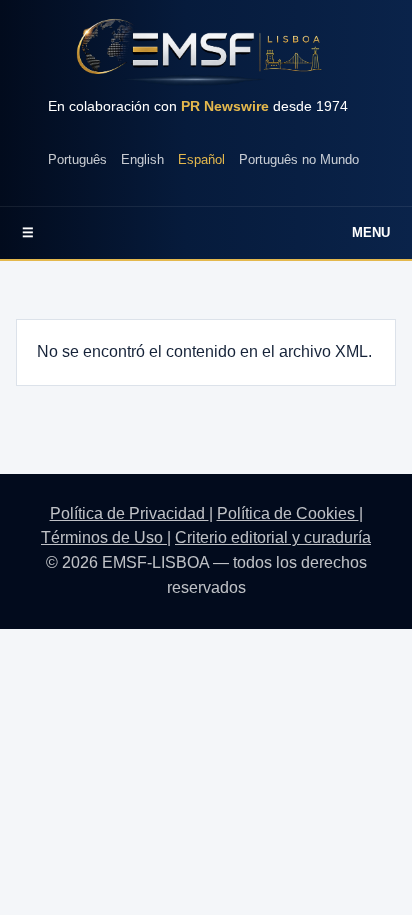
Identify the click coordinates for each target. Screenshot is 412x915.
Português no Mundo (299, 159)
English (142, 159)
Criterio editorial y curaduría (273, 537)
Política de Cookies (288, 513)
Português (77, 159)
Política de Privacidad (129, 513)
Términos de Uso (104, 537)
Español (201, 159)
